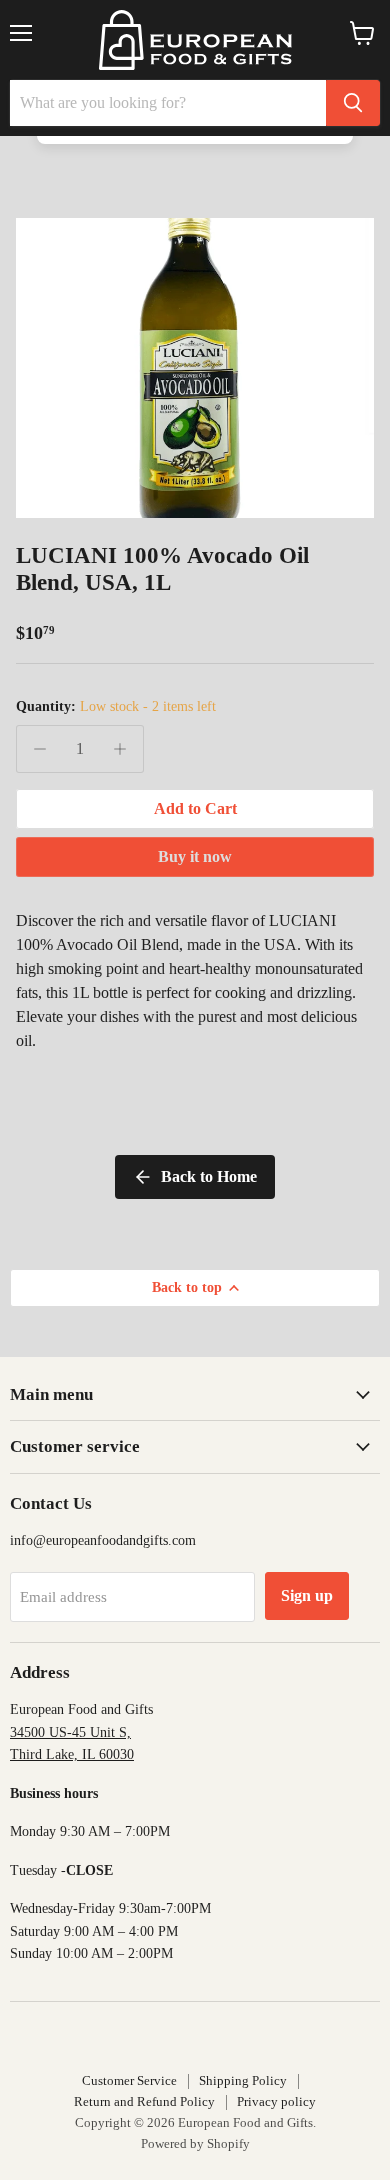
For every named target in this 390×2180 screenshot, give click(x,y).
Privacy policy (276, 2101)
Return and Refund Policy (144, 2101)
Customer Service (129, 2080)
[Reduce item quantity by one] (40, 749)
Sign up (307, 1595)
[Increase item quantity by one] (120, 749)
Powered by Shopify (195, 2143)
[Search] (353, 103)
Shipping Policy (243, 2080)
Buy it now (195, 856)
